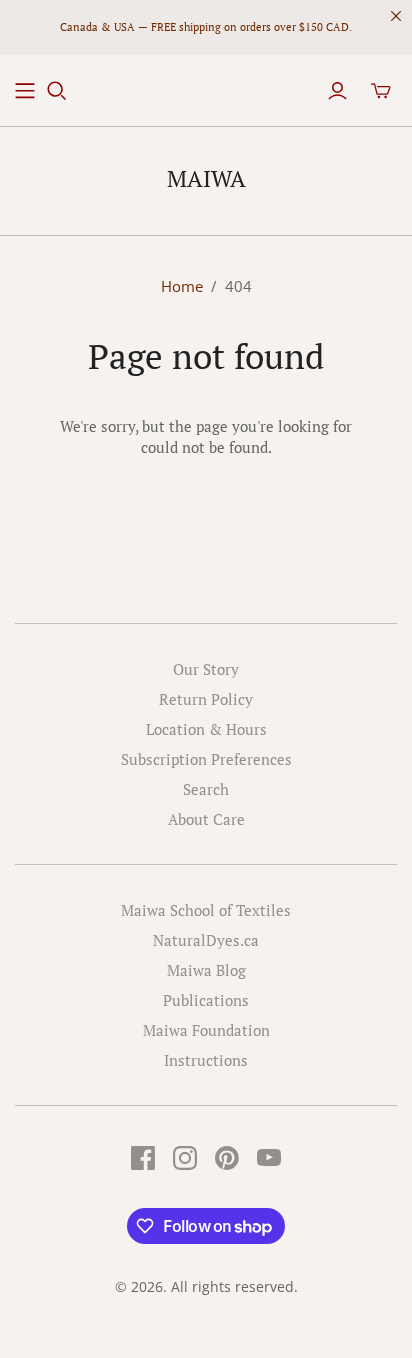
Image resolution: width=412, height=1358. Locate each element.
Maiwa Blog (206, 970)
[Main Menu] (25, 91)
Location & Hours (206, 729)
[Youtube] (269, 1158)
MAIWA (206, 178)
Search (206, 789)
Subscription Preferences (206, 759)
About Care (206, 819)
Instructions (206, 1060)
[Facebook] (143, 1158)
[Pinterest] (227, 1158)
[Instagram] (185, 1158)
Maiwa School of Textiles (206, 910)
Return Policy (206, 699)
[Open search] (57, 91)
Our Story (206, 669)
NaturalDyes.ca (206, 940)
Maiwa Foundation (206, 1030)
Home (182, 286)
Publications (206, 1000)
